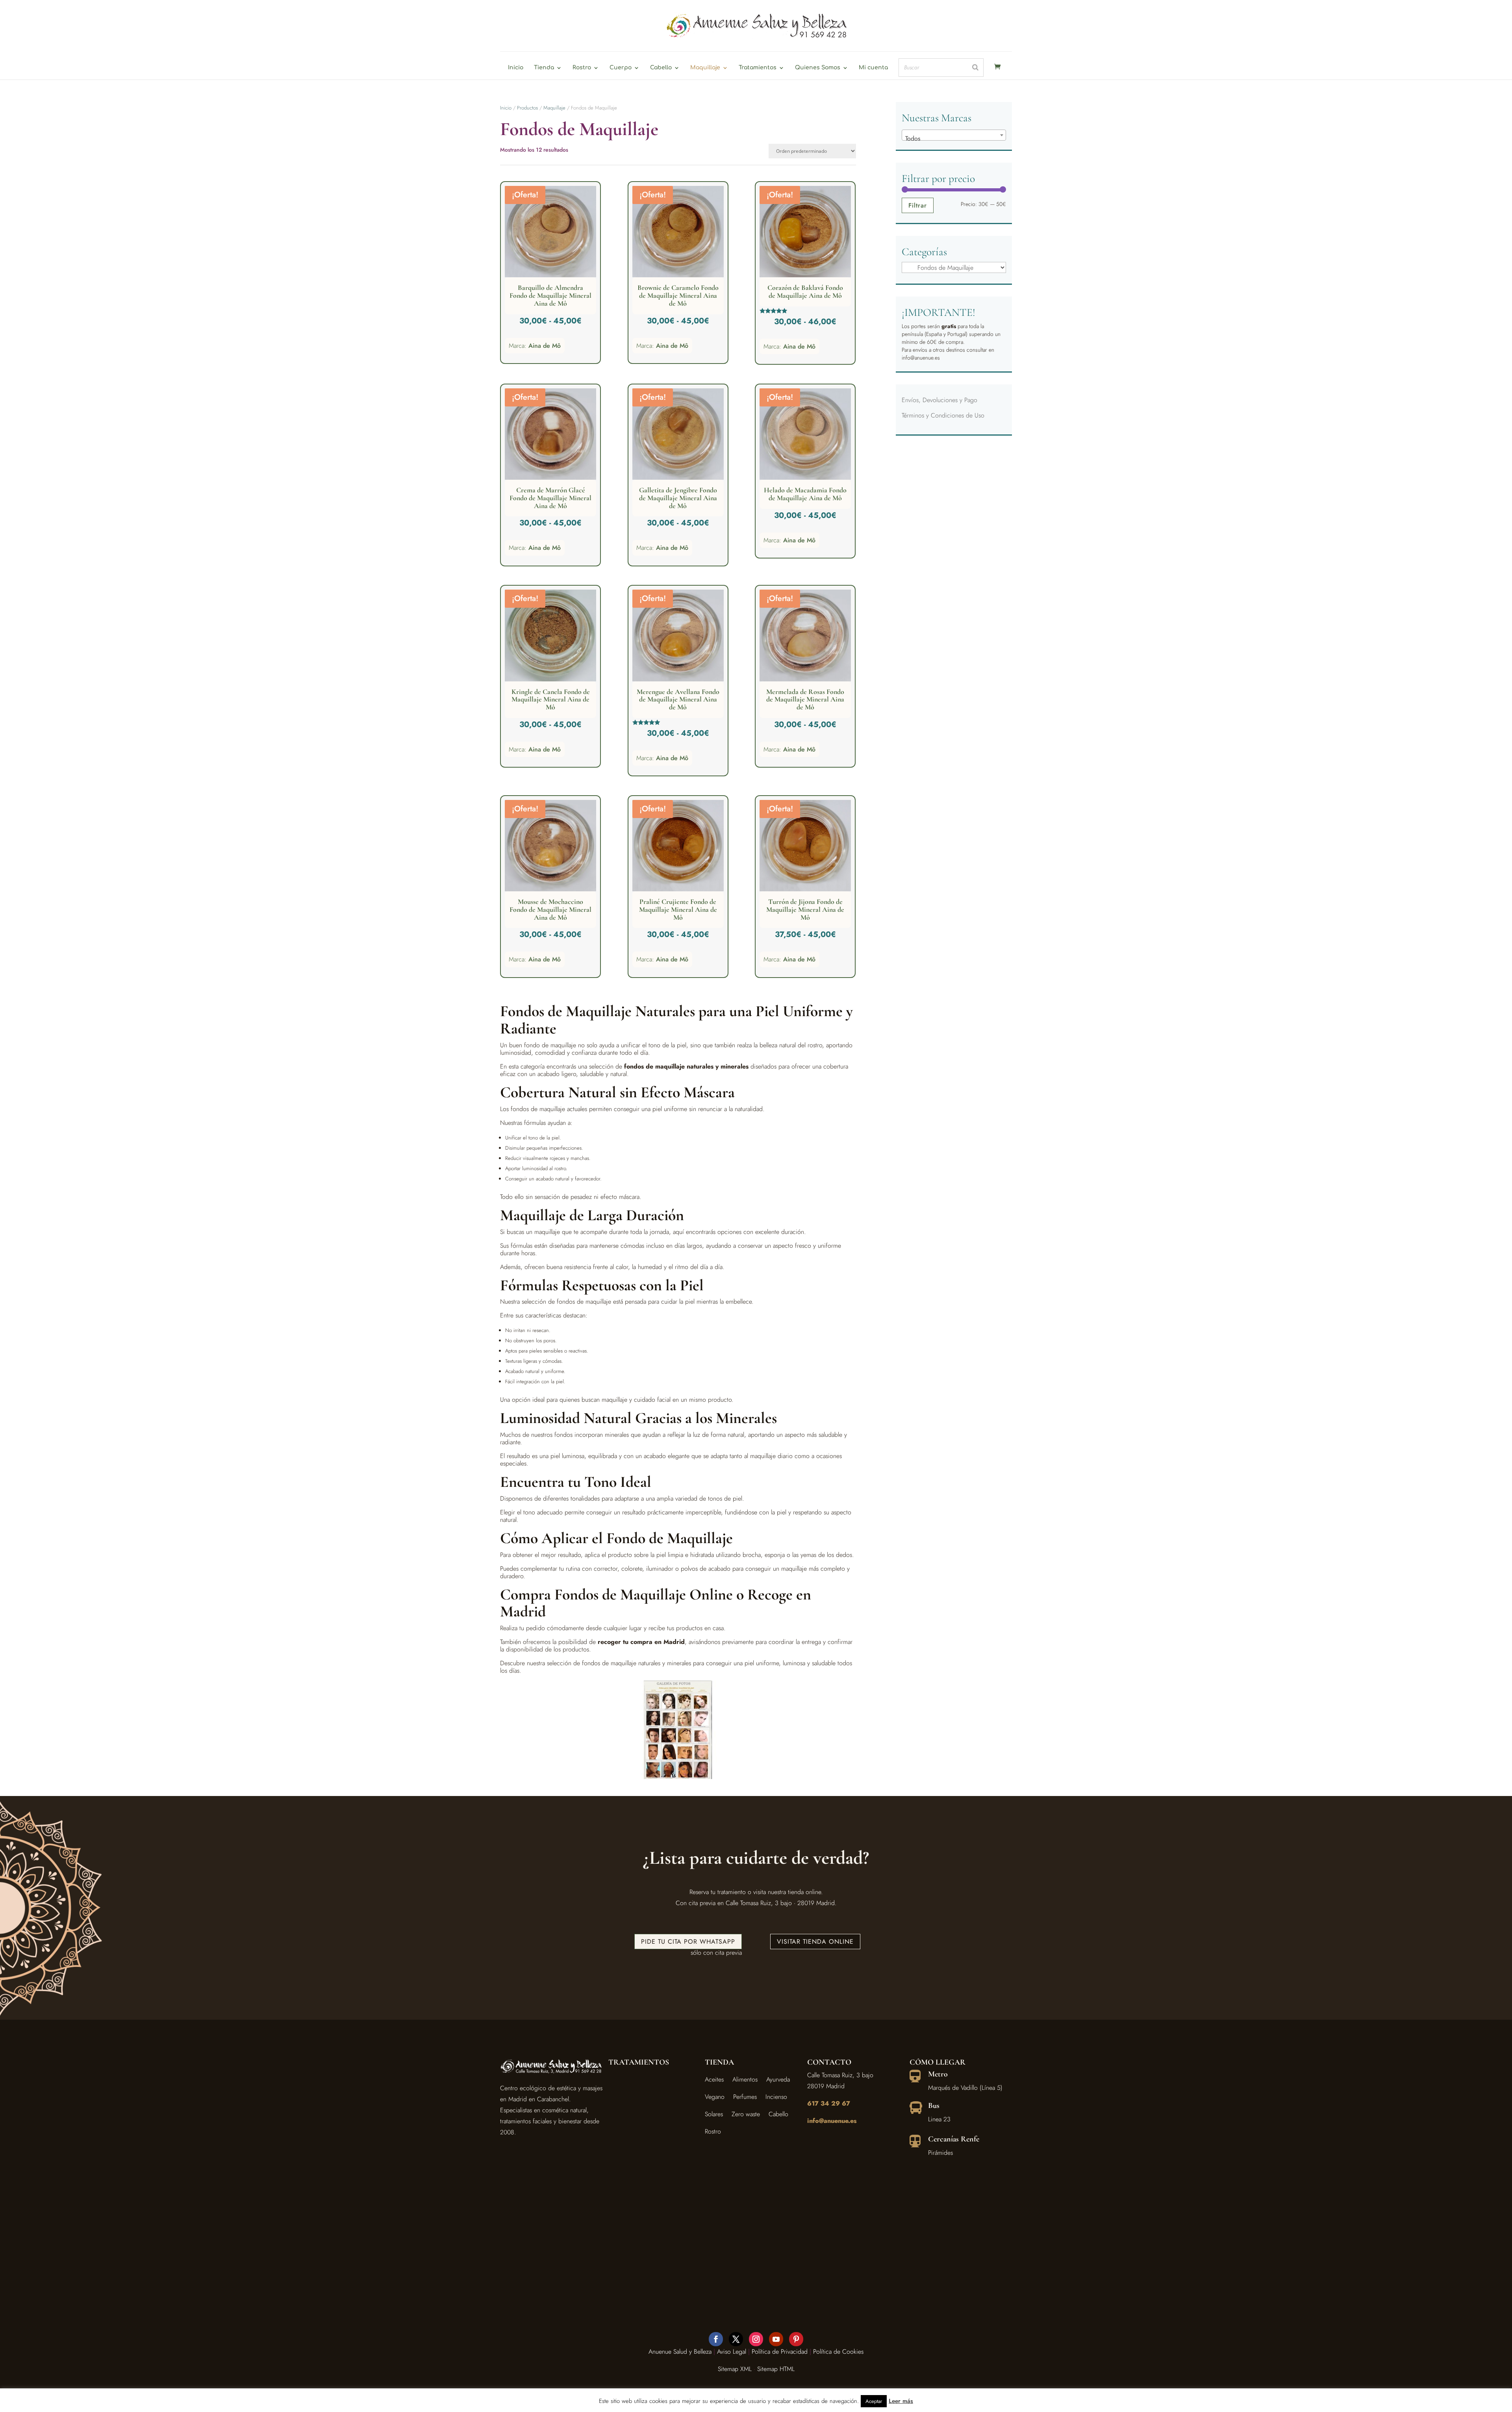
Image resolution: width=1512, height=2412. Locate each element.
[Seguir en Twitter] (736, 2339)
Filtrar (918, 205)
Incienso (776, 2097)
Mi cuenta (873, 68)
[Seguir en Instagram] (756, 2339)
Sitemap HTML (776, 2369)
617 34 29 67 (829, 2103)
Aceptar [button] (874, 2401)
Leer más (901, 2401)
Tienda (544, 68)
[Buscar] (975, 68)
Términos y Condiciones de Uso (943, 415)
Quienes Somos (818, 68)
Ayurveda (778, 2079)
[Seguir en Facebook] (716, 2339)
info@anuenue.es (832, 2121)
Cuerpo (621, 68)
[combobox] (954, 135)
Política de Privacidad (780, 2352)
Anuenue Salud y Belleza (680, 2352)
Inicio (516, 68)
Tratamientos (758, 68)
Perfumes (745, 2097)
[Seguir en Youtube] (776, 2339)
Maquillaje (705, 68)
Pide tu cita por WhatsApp (688, 1942)
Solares (714, 2114)
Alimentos (745, 2079)
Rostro (582, 68)
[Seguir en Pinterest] (796, 2339)
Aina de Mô (545, 346)
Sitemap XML (735, 2369)
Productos (527, 108)
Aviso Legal (732, 2352)
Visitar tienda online (815, 1942)
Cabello (661, 68)
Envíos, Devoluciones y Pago (939, 400)
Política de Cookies (838, 2352)
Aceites (714, 2079)
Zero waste (746, 2114)
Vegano (715, 2097)
